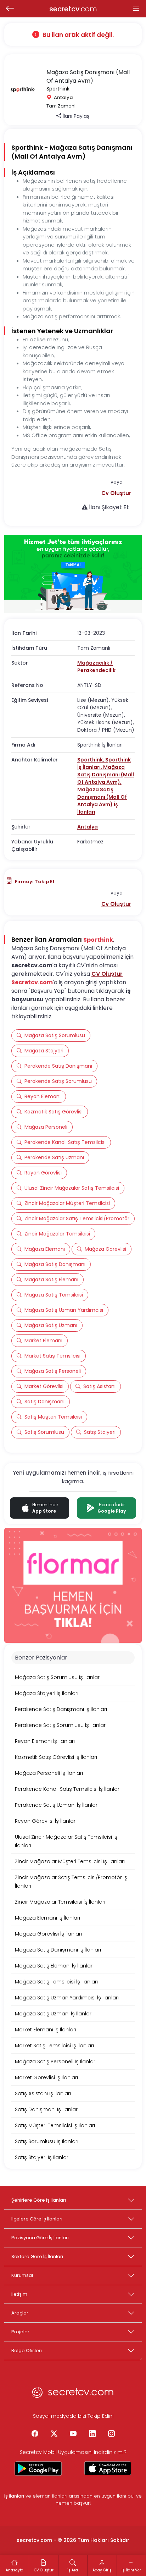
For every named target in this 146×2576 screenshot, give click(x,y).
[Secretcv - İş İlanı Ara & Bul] (38, 2468)
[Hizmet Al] (73, 574)
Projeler (20, 2332)
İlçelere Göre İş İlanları (37, 2219)
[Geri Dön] (10, 9)
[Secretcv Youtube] (73, 2434)
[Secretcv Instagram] (111, 2434)
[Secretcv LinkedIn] (92, 2434)
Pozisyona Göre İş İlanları (40, 2238)
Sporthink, (91, 760)
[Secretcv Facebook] (35, 2434)
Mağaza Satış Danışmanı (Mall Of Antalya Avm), (106, 775)
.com (73, 9)
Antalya (88, 827)
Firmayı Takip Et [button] (34, 882)
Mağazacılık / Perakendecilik (96, 667)
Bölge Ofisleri (27, 2351)
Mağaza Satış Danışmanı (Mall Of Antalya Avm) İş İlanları (102, 801)
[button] (116, 493)
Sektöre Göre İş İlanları (37, 2256)
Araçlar (20, 2313)
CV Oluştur (107, 974)
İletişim (19, 2294)
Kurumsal (22, 2275)
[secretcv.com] (73, 2394)
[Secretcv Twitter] (54, 2434)
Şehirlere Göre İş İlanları (39, 2200)
